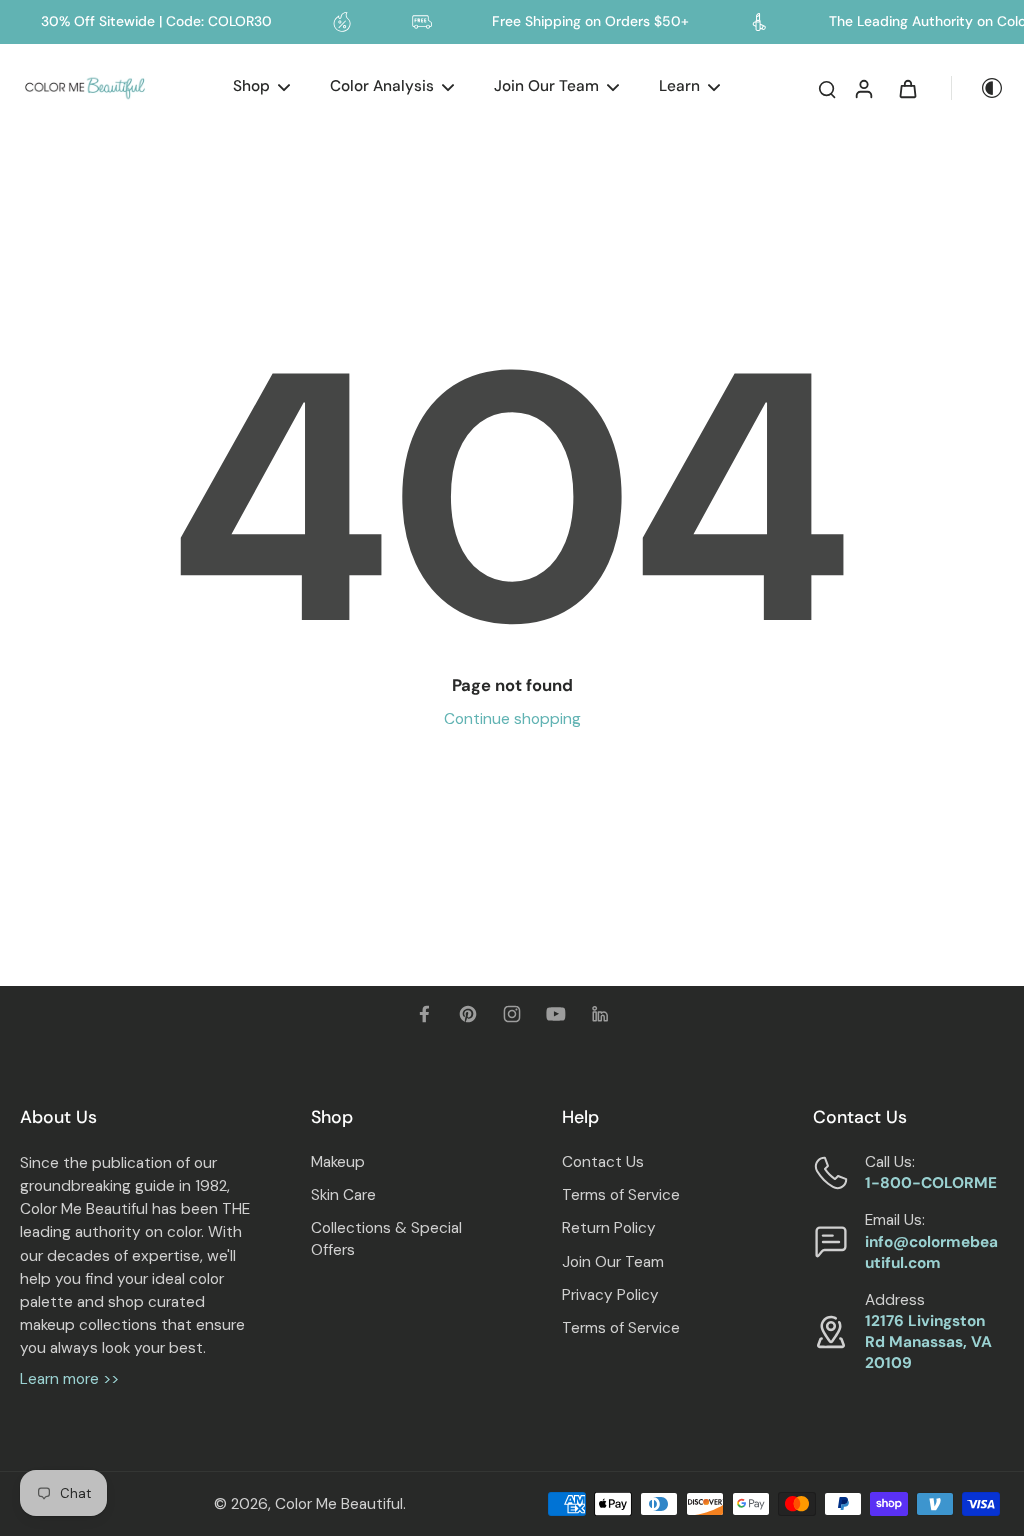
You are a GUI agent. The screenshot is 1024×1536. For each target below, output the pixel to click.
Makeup (338, 1162)
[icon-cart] (907, 88)
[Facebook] (424, 1014)
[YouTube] (556, 1014)
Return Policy (609, 1228)
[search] (827, 88)
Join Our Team (613, 1262)
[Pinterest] (468, 1014)
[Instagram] (512, 1014)
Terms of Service (621, 1195)
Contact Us (603, 1162)
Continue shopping (512, 719)
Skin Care (343, 1195)
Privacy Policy (610, 1295)
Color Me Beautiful (339, 1504)
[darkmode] (978, 88)
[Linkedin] (600, 1014)
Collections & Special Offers (386, 1238)
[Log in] (863, 88)
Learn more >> (69, 1379)
